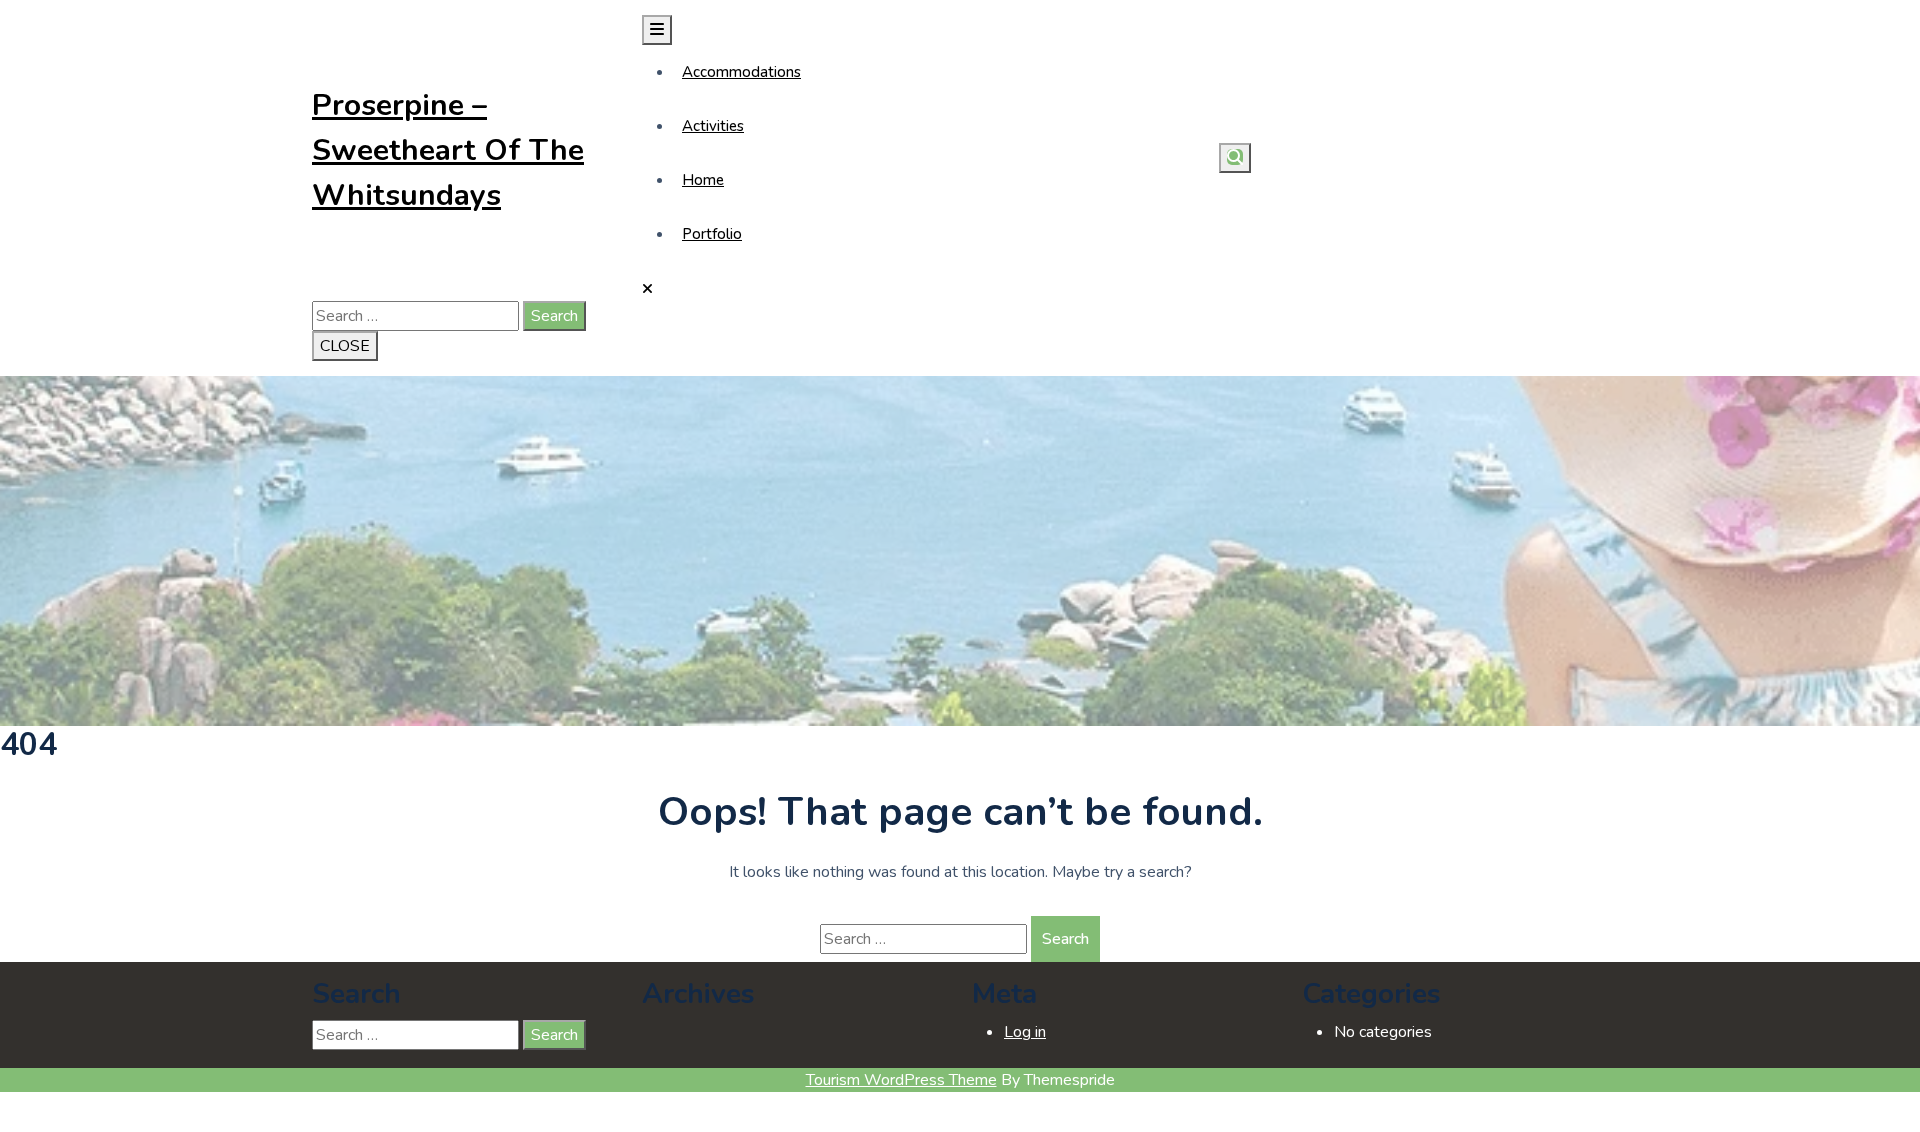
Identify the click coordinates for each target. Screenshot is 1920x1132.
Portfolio (712, 234)
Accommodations (741, 72)
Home (703, 180)
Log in (1025, 1032)
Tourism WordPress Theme (901, 1080)
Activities (713, 126)
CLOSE (345, 346)
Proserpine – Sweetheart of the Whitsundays (448, 150)
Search (554, 316)
